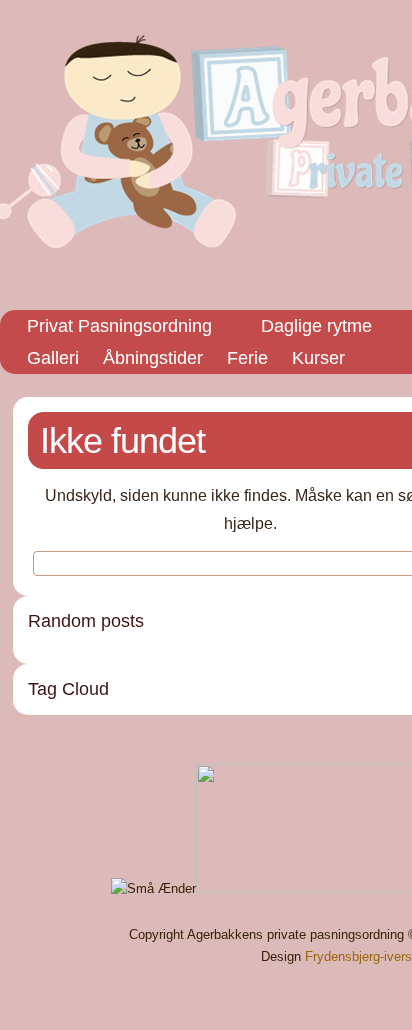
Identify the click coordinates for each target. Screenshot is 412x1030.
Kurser (318, 358)
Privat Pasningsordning (119, 326)
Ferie (247, 358)
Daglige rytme (316, 326)
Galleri (53, 358)
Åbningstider (153, 358)
